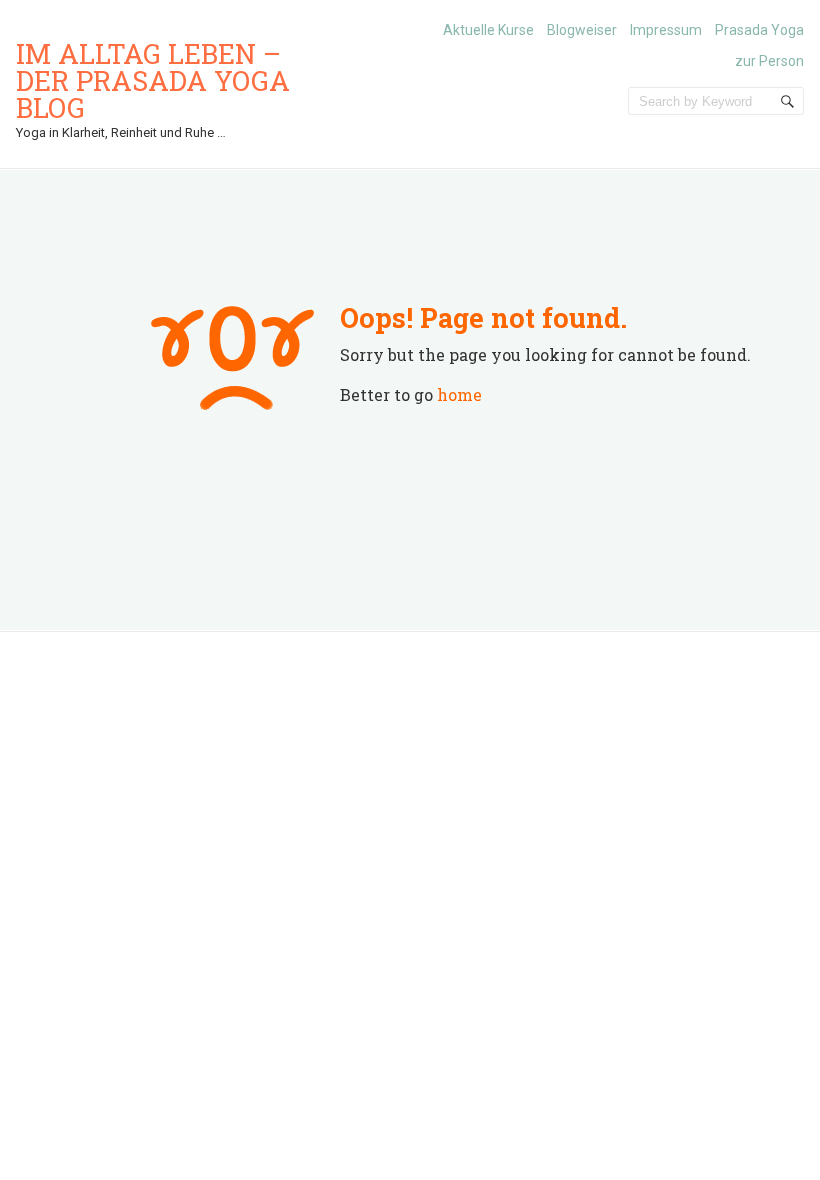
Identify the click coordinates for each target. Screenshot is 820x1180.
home (459, 394)
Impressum (666, 30)
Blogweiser (582, 30)
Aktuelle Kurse (488, 30)
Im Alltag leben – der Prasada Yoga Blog (153, 80)
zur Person (769, 61)
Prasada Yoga (759, 30)
